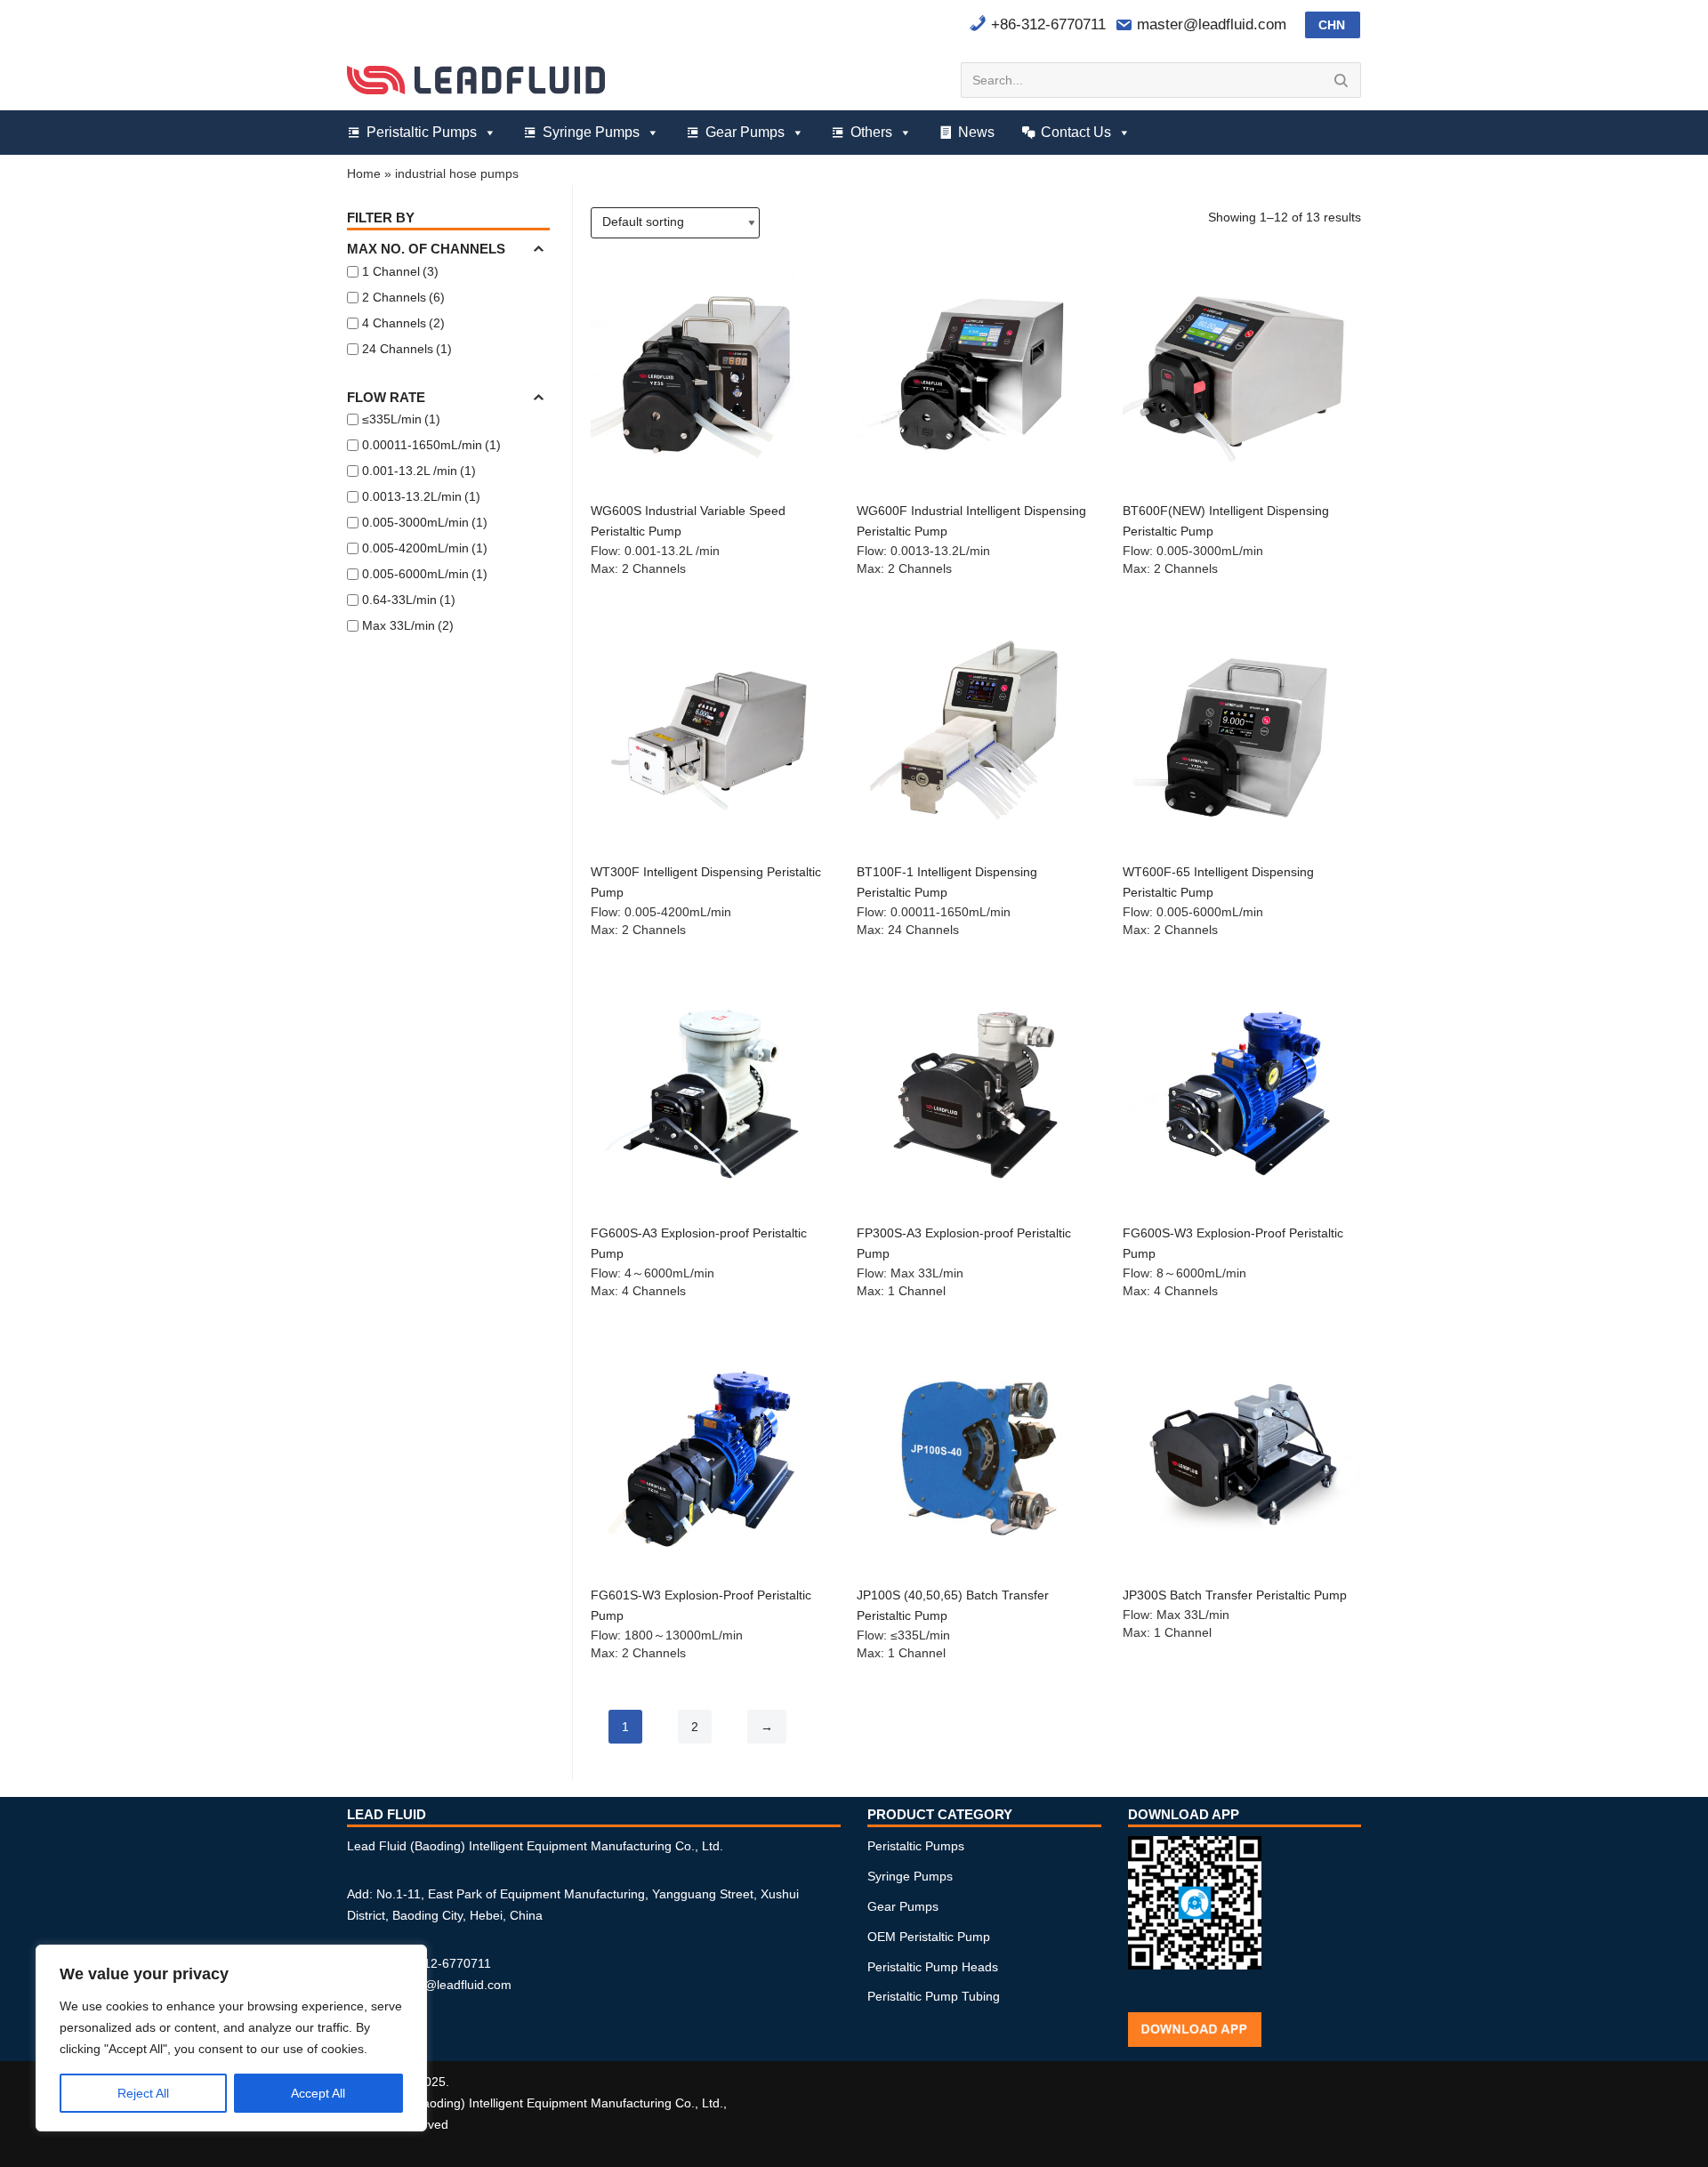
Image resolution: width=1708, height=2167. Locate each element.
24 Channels (407, 349)
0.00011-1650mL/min (431, 445)
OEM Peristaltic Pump (929, 1937)
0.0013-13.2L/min (421, 496)
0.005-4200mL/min (425, 548)
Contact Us (1076, 132)
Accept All (318, 2093)
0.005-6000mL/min (425, 574)
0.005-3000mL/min (425, 522)
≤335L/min (401, 419)
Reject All (143, 2093)
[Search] (1341, 80)
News (976, 132)
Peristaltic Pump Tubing (934, 1996)
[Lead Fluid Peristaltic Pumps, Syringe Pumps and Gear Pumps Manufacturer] (476, 80)
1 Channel (400, 271)
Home (364, 173)
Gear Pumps (745, 132)
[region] (231, 2038)
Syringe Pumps (591, 132)
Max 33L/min (408, 625)
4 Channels (403, 323)
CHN (1332, 25)
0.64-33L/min (409, 600)
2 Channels (403, 297)
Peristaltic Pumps (422, 132)
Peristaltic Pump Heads (933, 1967)
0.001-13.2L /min (419, 471)
